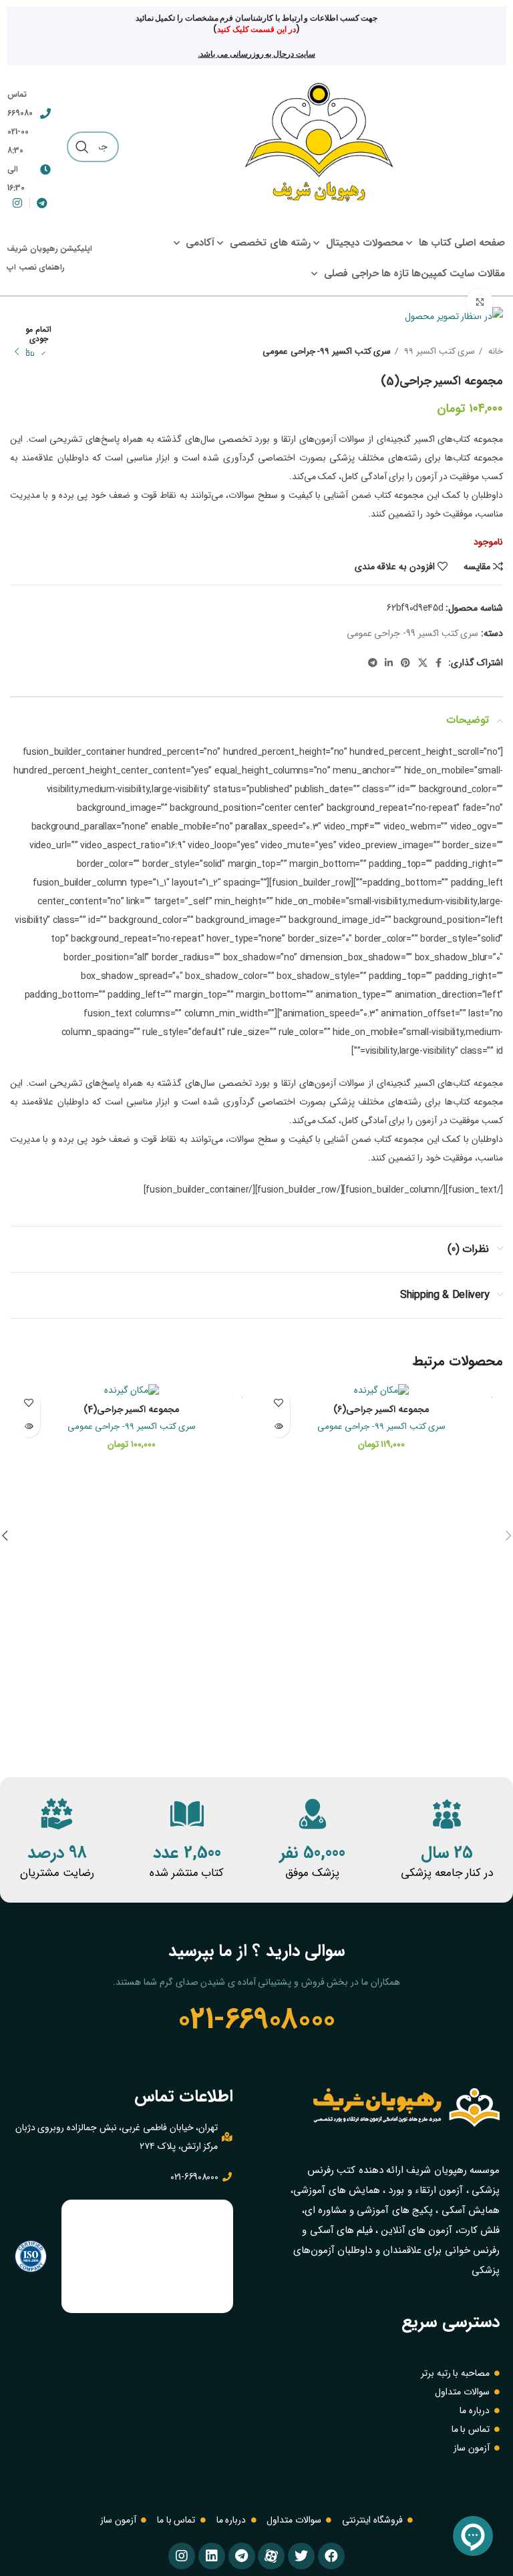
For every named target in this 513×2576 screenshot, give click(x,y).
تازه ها (395, 274)
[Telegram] (242, 2556)
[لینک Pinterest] (405, 663)
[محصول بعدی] (17, 352)
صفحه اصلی (480, 243)
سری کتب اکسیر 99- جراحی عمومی (327, 351)
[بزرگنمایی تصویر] (480, 302)
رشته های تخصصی (270, 243)
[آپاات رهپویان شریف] (271, 2556)
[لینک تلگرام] (373, 663)
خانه (494, 351)
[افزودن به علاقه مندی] (278, 1402)
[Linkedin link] (389, 663)
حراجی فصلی (351, 274)
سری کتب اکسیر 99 (438, 351)
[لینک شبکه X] (423, 663)
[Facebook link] (439, 663)
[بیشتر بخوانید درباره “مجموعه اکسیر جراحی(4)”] (28, 1426)
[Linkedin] (212, 2556)
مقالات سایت (477, 274)
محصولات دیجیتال (365, 243)
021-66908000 (256, 2019)
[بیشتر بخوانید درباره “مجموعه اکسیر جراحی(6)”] (278, 1426)
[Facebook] (331, 2556)
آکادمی (200, 243)
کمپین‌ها (429, 274)
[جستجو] (82, 147)
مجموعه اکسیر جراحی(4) (132, 1409)
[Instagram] (182, 2556)
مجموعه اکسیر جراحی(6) (381, 1409)
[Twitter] (301, 2556)
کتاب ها (436, 243)
